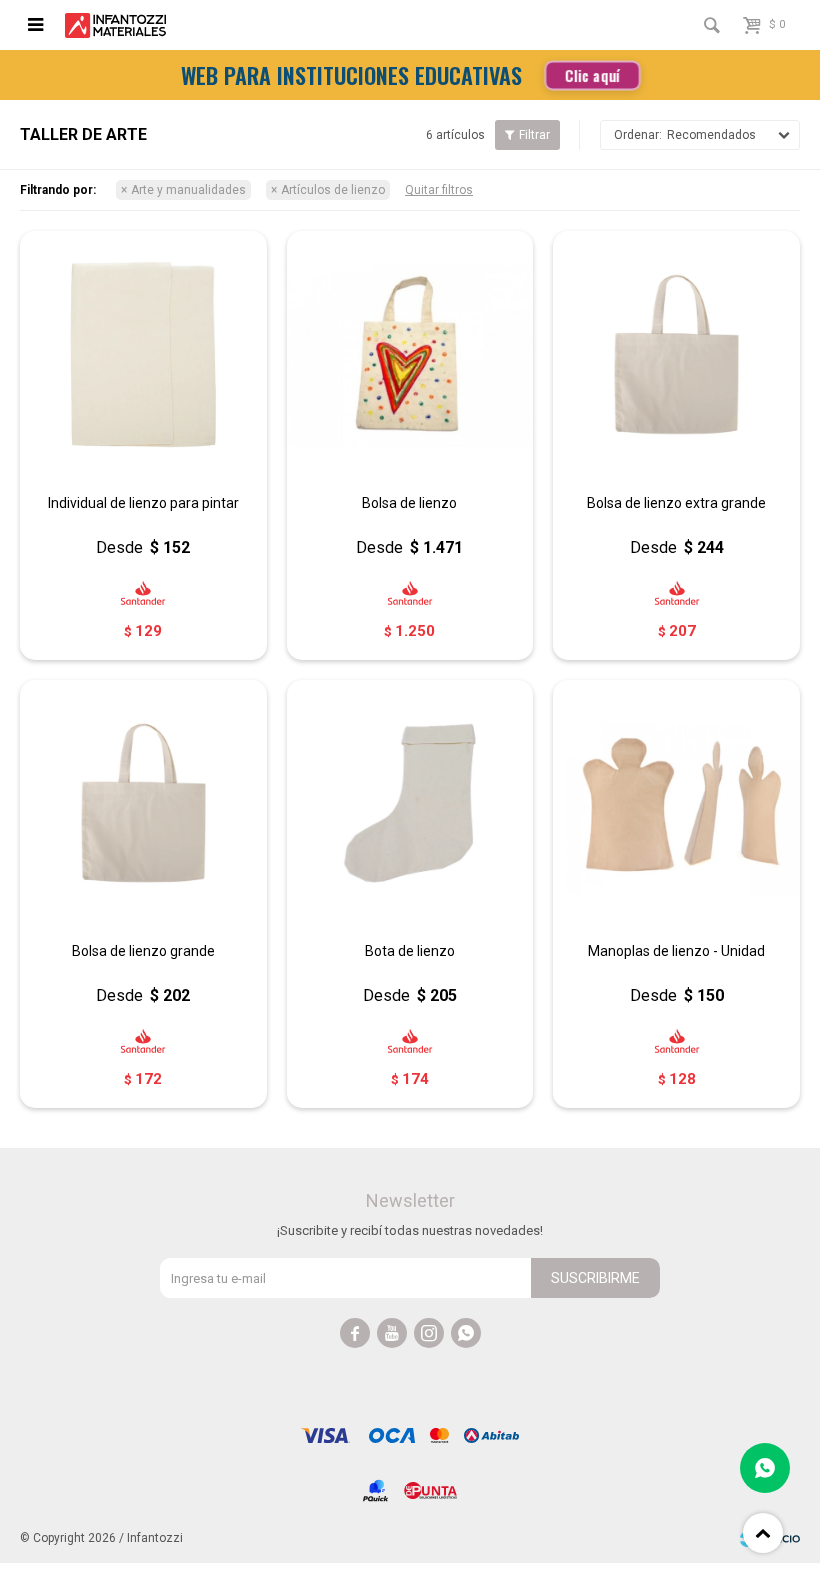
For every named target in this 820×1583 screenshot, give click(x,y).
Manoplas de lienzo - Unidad (676, 951)
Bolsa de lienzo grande (143, 951)
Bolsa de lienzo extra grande (676, 503)
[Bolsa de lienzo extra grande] (676, 354)
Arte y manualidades (188, 190)
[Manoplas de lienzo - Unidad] (676, 803)
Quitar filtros (439, 190)
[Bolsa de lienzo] (410, 354)
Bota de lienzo (410, 951)
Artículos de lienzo (333, 190)
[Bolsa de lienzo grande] (143, 803)
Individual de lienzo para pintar (143, 503)
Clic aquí (592, 74)
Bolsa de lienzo (409, 503)
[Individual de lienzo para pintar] (143, 354)
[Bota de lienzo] (410, 803)
